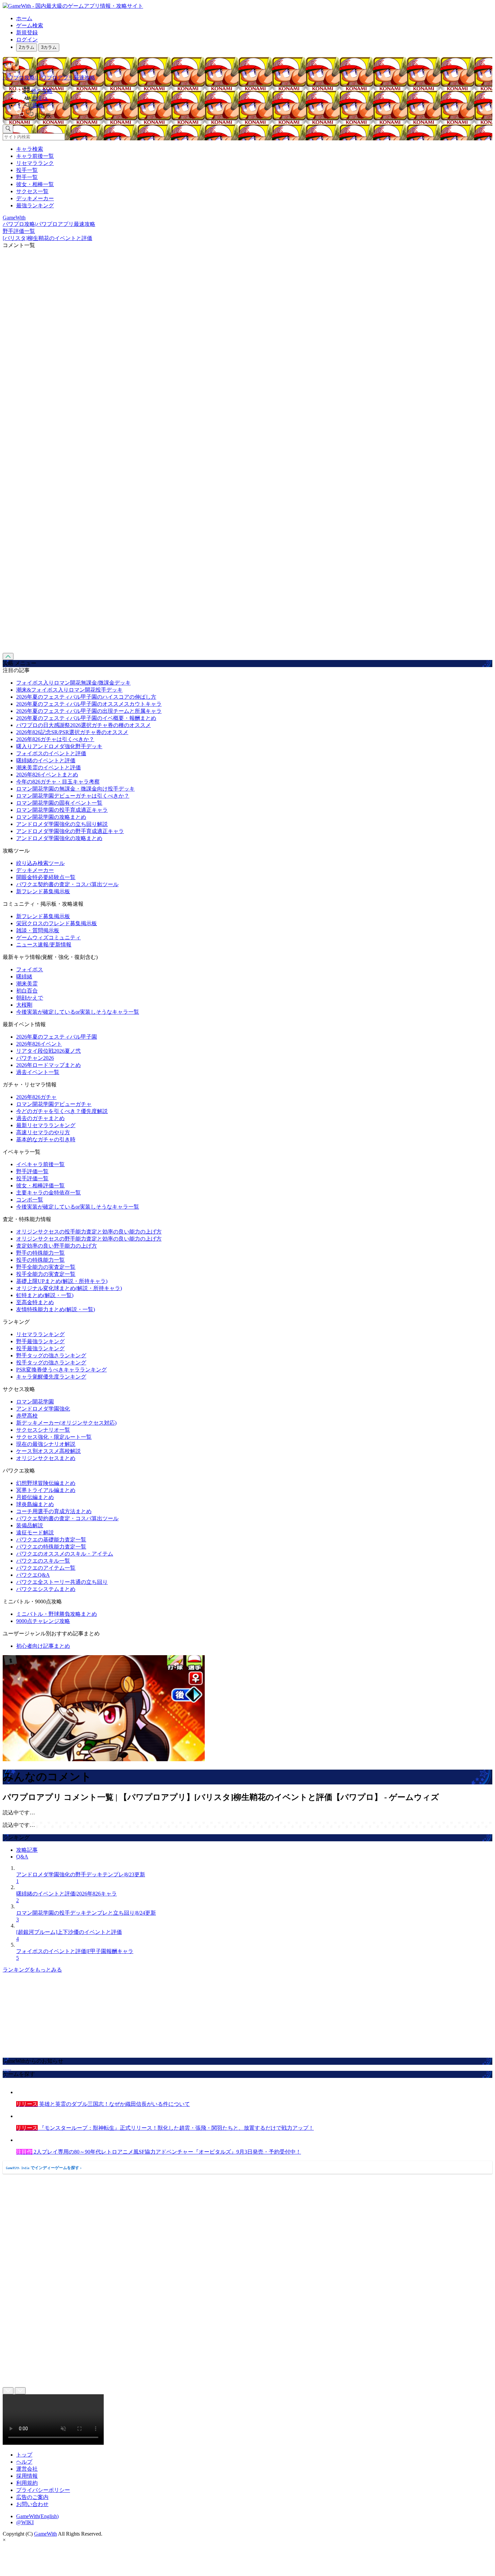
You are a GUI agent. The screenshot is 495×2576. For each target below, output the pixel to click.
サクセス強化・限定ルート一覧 (54, 1437)
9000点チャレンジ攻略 (43, 1621)
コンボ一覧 (30, 1200)
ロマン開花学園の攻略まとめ (51, 817)
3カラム (49, 47)
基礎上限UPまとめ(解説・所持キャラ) (62, 1281)
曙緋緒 (24, 977)
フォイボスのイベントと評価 (51, 753)
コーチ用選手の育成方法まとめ (54, 1511)
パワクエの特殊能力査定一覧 (51, 1547)
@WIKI (25, 2522)
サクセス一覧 (32, 191)
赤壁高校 (27, 1416)
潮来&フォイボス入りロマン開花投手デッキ (69, 690)
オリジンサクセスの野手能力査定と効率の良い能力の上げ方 (89, 1239)
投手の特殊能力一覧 (40, 1260)
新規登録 (27, 32)
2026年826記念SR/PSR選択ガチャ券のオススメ (72, 732)
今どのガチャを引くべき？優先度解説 (62, 1111)
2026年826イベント (39, 1044)
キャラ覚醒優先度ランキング (51, 1377)
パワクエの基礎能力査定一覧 (51, 1540)
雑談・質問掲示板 (38, 930)
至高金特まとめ (35, 1302)
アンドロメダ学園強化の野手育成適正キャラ (70, 831)
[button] (254, 114)
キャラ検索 (30, 149)
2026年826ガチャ (36, 1097)
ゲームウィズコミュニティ (48, 937)
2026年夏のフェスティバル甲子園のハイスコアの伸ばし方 (86, 697)
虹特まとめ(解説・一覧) (45, 1295)
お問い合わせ (32, 2504)
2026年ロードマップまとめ (48, 1065)
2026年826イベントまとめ (47, 775)
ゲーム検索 (30, 25)
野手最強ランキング (40, 1341)
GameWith (45, 2534)
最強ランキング (35, 205)
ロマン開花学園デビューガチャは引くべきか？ (73, 796)
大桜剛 (24, 1005)
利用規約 (27, 2483)
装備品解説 (30, 1525)
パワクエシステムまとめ (46, 1589)
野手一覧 (27, 177)
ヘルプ (24, 2462)
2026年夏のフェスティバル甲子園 (57, 1037)
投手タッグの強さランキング (51, 1363)
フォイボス (30, 969)
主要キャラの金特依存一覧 (48, 1193)
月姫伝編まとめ (35, 1497)
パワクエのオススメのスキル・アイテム (65, 1554)
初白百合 (27, 991)
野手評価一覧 (32, 1171)
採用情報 (27, 2476)
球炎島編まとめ (35, 1504)
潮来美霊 (27, 984)
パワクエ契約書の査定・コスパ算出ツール (67, 884)
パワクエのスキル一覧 (43, 1561)
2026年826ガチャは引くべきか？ (55, 739)
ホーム (24, 18)
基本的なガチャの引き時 (46, 1139)
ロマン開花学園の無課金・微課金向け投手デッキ (75, 789)
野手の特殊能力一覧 (40, 1253)
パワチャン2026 (35, 1058)
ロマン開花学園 (35, 1402)
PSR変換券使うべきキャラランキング (61, 1370)
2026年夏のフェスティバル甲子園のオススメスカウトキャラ (89, 704)
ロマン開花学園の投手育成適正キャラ (62, 810)
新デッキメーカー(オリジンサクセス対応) (66, 1423)
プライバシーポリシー (43, 2490)
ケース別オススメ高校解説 (48, 1451)
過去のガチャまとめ (40, 1118)
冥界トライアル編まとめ (46, 1490)
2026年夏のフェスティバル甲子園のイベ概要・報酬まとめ (86, 718)
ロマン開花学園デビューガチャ (54, 1104)
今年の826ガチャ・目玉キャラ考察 (58, 782)
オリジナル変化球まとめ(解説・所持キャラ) (69, 1288)
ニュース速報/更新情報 (44, 945)
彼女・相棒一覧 (35, 184)
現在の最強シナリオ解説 (46, 1444)
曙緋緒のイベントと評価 (46, 760)
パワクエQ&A (33, 1575)
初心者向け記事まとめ (43, 1646)
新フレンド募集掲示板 (43, 891)
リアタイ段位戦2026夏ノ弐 (48, 1051)
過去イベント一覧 (38, 1072)
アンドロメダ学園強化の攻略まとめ (59, 838)
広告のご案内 (32, 2497)
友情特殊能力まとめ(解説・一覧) (56, 1309)
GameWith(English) (37, 2516)
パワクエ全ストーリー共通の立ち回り (62, 1582)
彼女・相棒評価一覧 (40, 1186)
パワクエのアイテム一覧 (46, 1568)
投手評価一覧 (32, 1178)
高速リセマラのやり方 (43, 1132)
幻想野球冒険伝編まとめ (46, 1483)
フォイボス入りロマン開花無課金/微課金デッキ (73, 683)
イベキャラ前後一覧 (40, 1164)
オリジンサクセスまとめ (46, 1458)
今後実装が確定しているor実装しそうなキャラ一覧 (78, 1012)
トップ (24, 2455)
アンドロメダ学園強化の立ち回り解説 (62, 824)
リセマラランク (35, 163)
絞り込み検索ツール (40, 863)
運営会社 (27, 2469)
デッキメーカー (35, 198)
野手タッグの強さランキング (51, 1355)
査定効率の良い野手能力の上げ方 (57, 1246)
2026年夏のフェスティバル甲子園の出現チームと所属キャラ (89, 711)
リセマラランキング (40, 1334)
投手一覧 (27, 170)
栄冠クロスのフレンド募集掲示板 (57, 923)
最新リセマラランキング (46, 1125)
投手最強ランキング (40, 1348)
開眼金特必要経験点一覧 (46, 877)
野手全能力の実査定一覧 (46, 1267)
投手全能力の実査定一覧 (46, 1274)
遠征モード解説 (35, 1533)
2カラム (27, 47)
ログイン (27, 40)
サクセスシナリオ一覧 (43, 1430)
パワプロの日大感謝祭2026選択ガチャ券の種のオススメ (84, 725)
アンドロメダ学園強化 (43, 1409)
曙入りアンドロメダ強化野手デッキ (59, 746)
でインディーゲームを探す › (44, 2168)
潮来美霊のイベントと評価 (48, 768)
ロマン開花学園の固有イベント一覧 (59, 803)
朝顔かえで (30, 998)
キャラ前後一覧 (35, 156)
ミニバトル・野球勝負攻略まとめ (57, 1614)
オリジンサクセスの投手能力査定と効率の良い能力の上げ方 (89, 1232)
